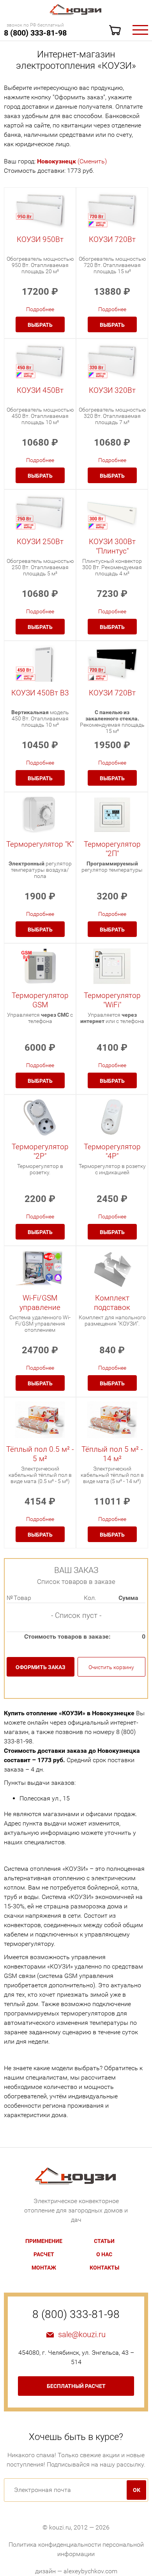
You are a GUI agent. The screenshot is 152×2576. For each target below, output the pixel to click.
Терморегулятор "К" (40, 844)
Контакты (104, 2268)
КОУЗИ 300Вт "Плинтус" (112, 546)
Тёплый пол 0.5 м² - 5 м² (40, 1454)
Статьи (104, 2241)
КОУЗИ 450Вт (40, 390)
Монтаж (44, 2268)
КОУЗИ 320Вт (112, 390)
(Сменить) (72, 161)
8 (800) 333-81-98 (35, 33)
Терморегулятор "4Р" (112, 1151)
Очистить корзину (111, 1667)
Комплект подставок (112, 1303)
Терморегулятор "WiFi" (112, 1000)
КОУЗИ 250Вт (40, 542)
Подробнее (40, 309)
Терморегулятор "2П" (112, 849)
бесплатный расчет (76, 2386)
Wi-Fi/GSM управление (40, 1303)
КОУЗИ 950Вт (40, 239)
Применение (44, 2241)
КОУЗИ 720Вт (112, 239)
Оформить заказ (41, 1667)
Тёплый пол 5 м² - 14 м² (112, 1454)
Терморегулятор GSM (40, 1000)
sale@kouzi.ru (82, 2334)
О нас (104, 2254)
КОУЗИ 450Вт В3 (40, 693)
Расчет (44, 2254)
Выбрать (40, 325)
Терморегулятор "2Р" (40, 1151)
